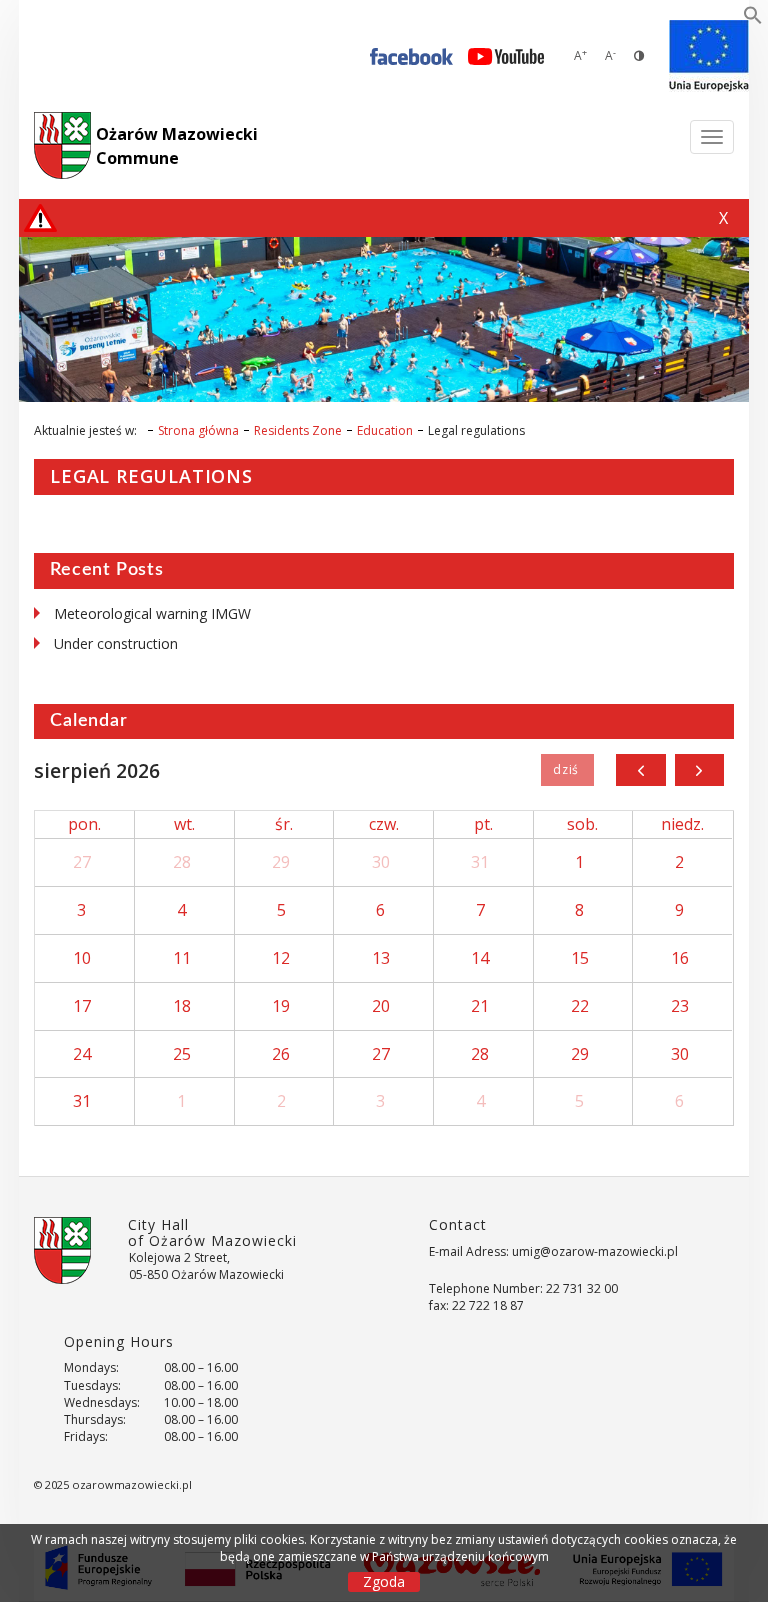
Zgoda (384, 1581)
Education (385, 430)
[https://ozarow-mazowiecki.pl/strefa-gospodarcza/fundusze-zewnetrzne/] (709, 56)
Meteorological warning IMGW (152, 613)
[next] (699, 770)
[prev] (640, 770)
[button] (753, 19)
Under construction (116, 643)
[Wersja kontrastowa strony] (639, 55)
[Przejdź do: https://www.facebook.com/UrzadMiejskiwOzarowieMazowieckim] (411, 55)
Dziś (567, 770)
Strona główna (198, 430)
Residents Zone (298, 430)
